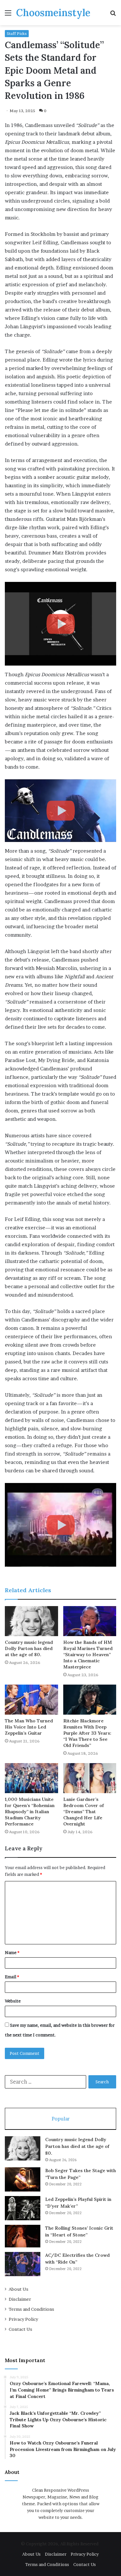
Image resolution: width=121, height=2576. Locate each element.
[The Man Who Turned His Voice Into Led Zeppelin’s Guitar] (31, 1700)
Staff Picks (17, 33)
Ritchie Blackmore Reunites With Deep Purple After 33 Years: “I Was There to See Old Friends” (87, 1733)
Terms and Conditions (31, 2309)
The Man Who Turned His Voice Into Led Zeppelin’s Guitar (29, 1727)
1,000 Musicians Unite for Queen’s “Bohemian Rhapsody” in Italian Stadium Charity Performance (30, 1812)
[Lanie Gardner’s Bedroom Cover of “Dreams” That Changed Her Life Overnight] (90, 1778)
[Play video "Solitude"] (60, 624)
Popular (61, 2119)
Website (13, 2001)
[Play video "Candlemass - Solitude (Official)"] (60, 1525)
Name (12, 1952)
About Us (19, 2289)
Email (12, 1977)
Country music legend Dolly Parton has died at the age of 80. (29, 1648)
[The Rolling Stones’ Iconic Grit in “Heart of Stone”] (23, 2236)
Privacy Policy (23, 2319)
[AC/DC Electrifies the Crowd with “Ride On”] (23, 2264)
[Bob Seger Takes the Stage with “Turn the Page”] (23, 2179)
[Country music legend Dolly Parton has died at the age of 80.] (31, 1621)
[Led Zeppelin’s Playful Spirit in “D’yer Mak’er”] (23, 2208)
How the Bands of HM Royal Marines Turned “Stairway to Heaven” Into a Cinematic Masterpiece (88, 1655)
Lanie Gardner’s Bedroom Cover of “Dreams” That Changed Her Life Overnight (84, 1812)
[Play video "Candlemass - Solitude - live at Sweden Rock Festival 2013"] (60, 811)
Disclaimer (20, 2299)
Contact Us (20, 2329)
